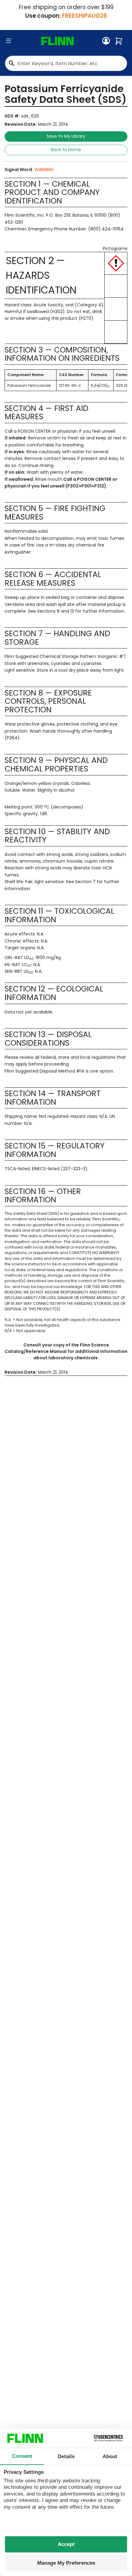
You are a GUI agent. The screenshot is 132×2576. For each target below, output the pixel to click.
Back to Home (66, 150)
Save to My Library (66, 136)
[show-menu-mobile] (9, 41)
